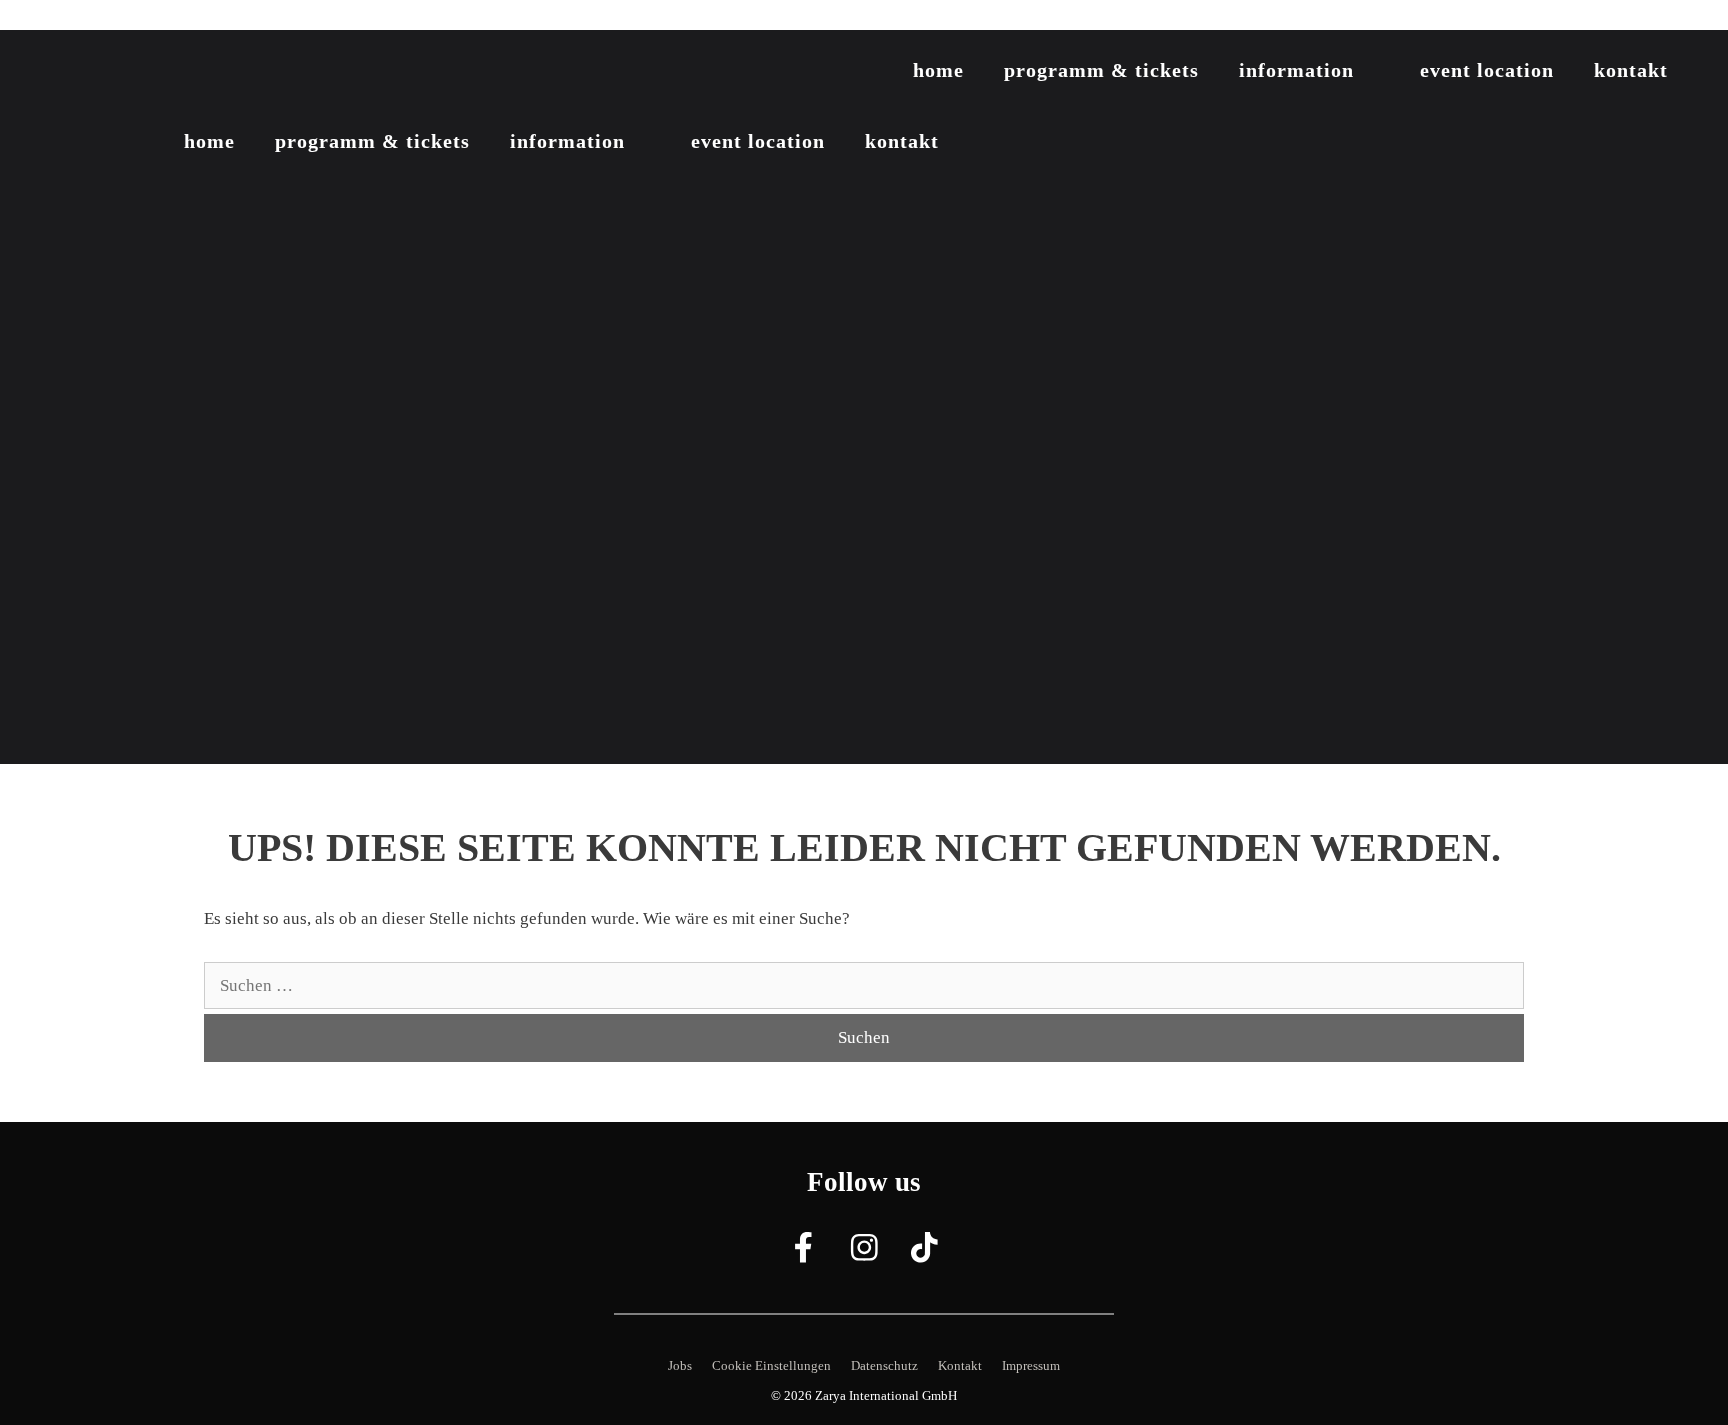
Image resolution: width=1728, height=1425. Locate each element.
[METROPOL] (140, 73)
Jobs (680, 1365)
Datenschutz (884, 1365)
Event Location (1487, 70)
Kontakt (1631, 70)
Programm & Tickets (1101, 70)
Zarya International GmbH (886, 1395)
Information (1296, 70)
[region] (864, 397)
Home (938, 70)
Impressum (1031, 1365)
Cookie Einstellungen (771, 1365)
